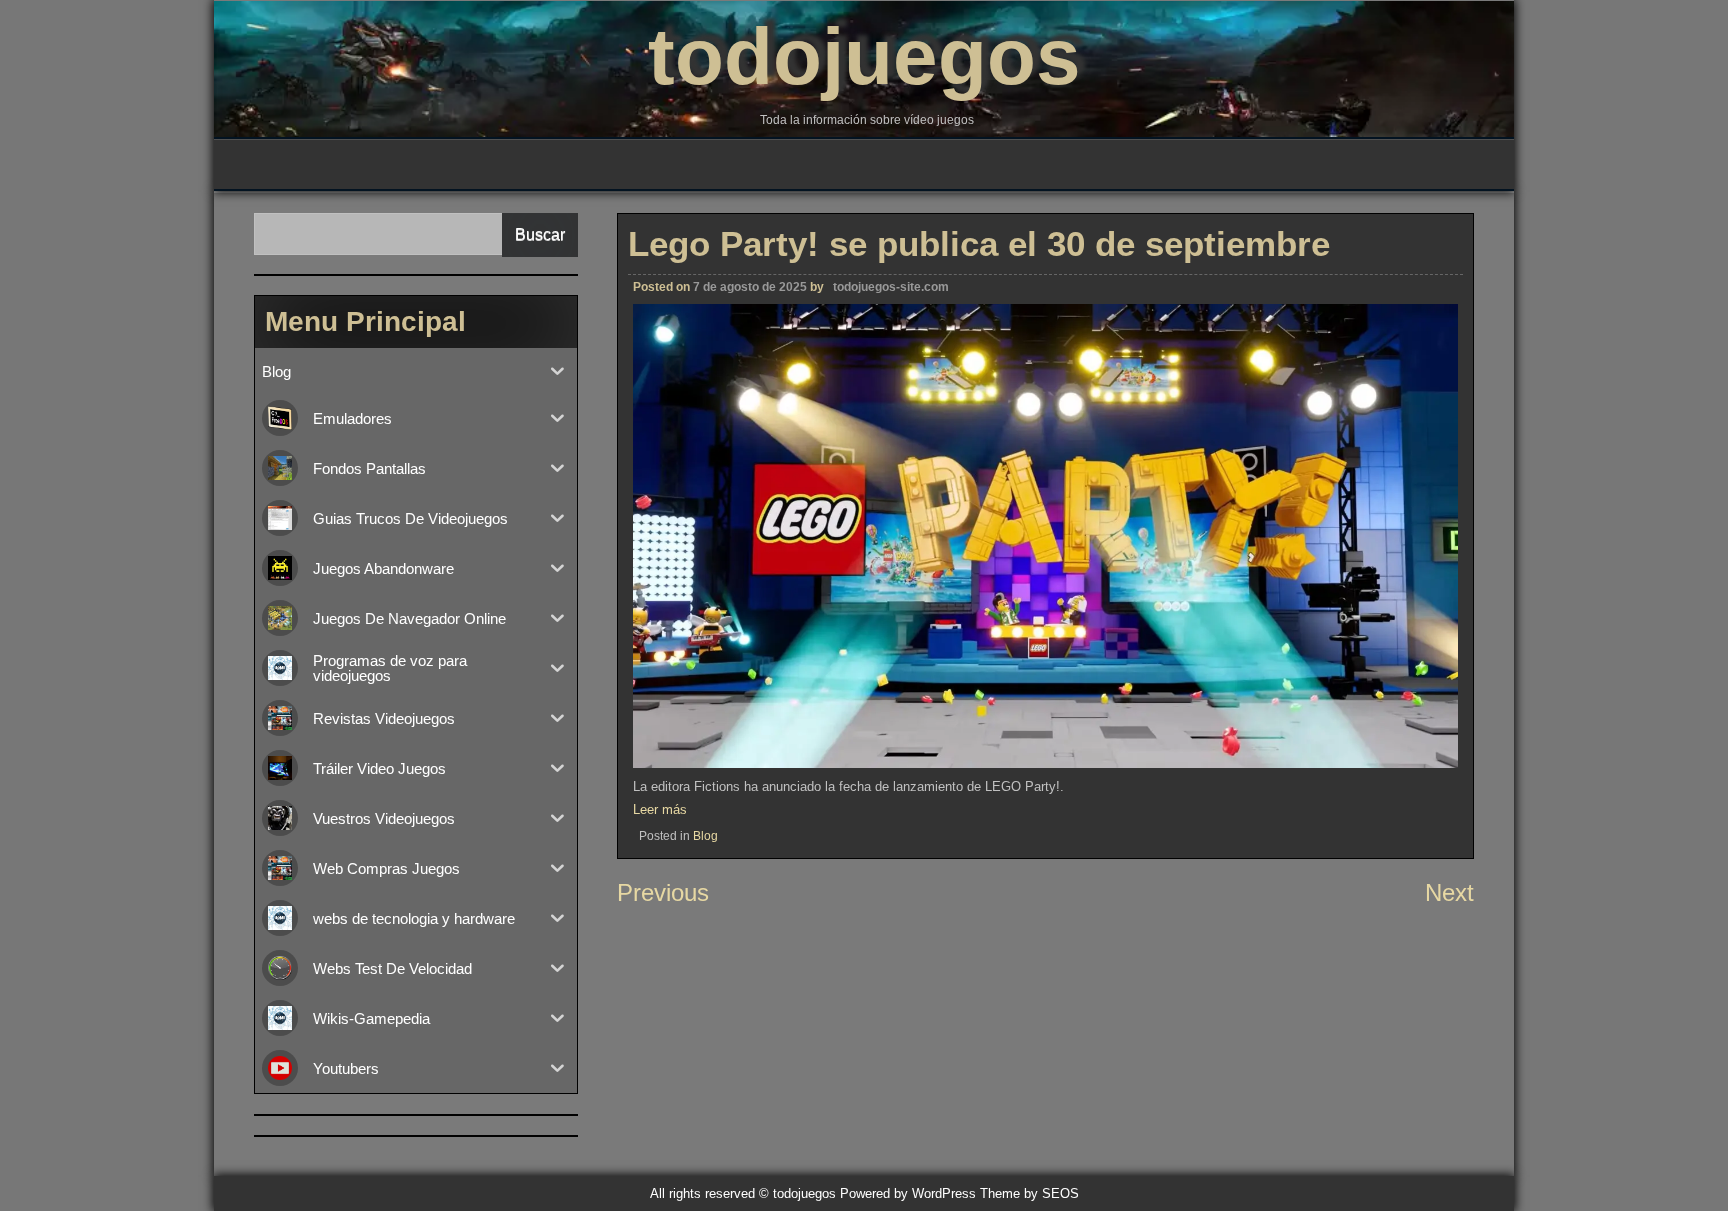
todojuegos (864, 56)
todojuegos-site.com (891, 287)
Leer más (660, 809)
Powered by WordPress (908, 1193)
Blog (705, 836)
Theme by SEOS (1029, 1193)
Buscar (540, 234)
